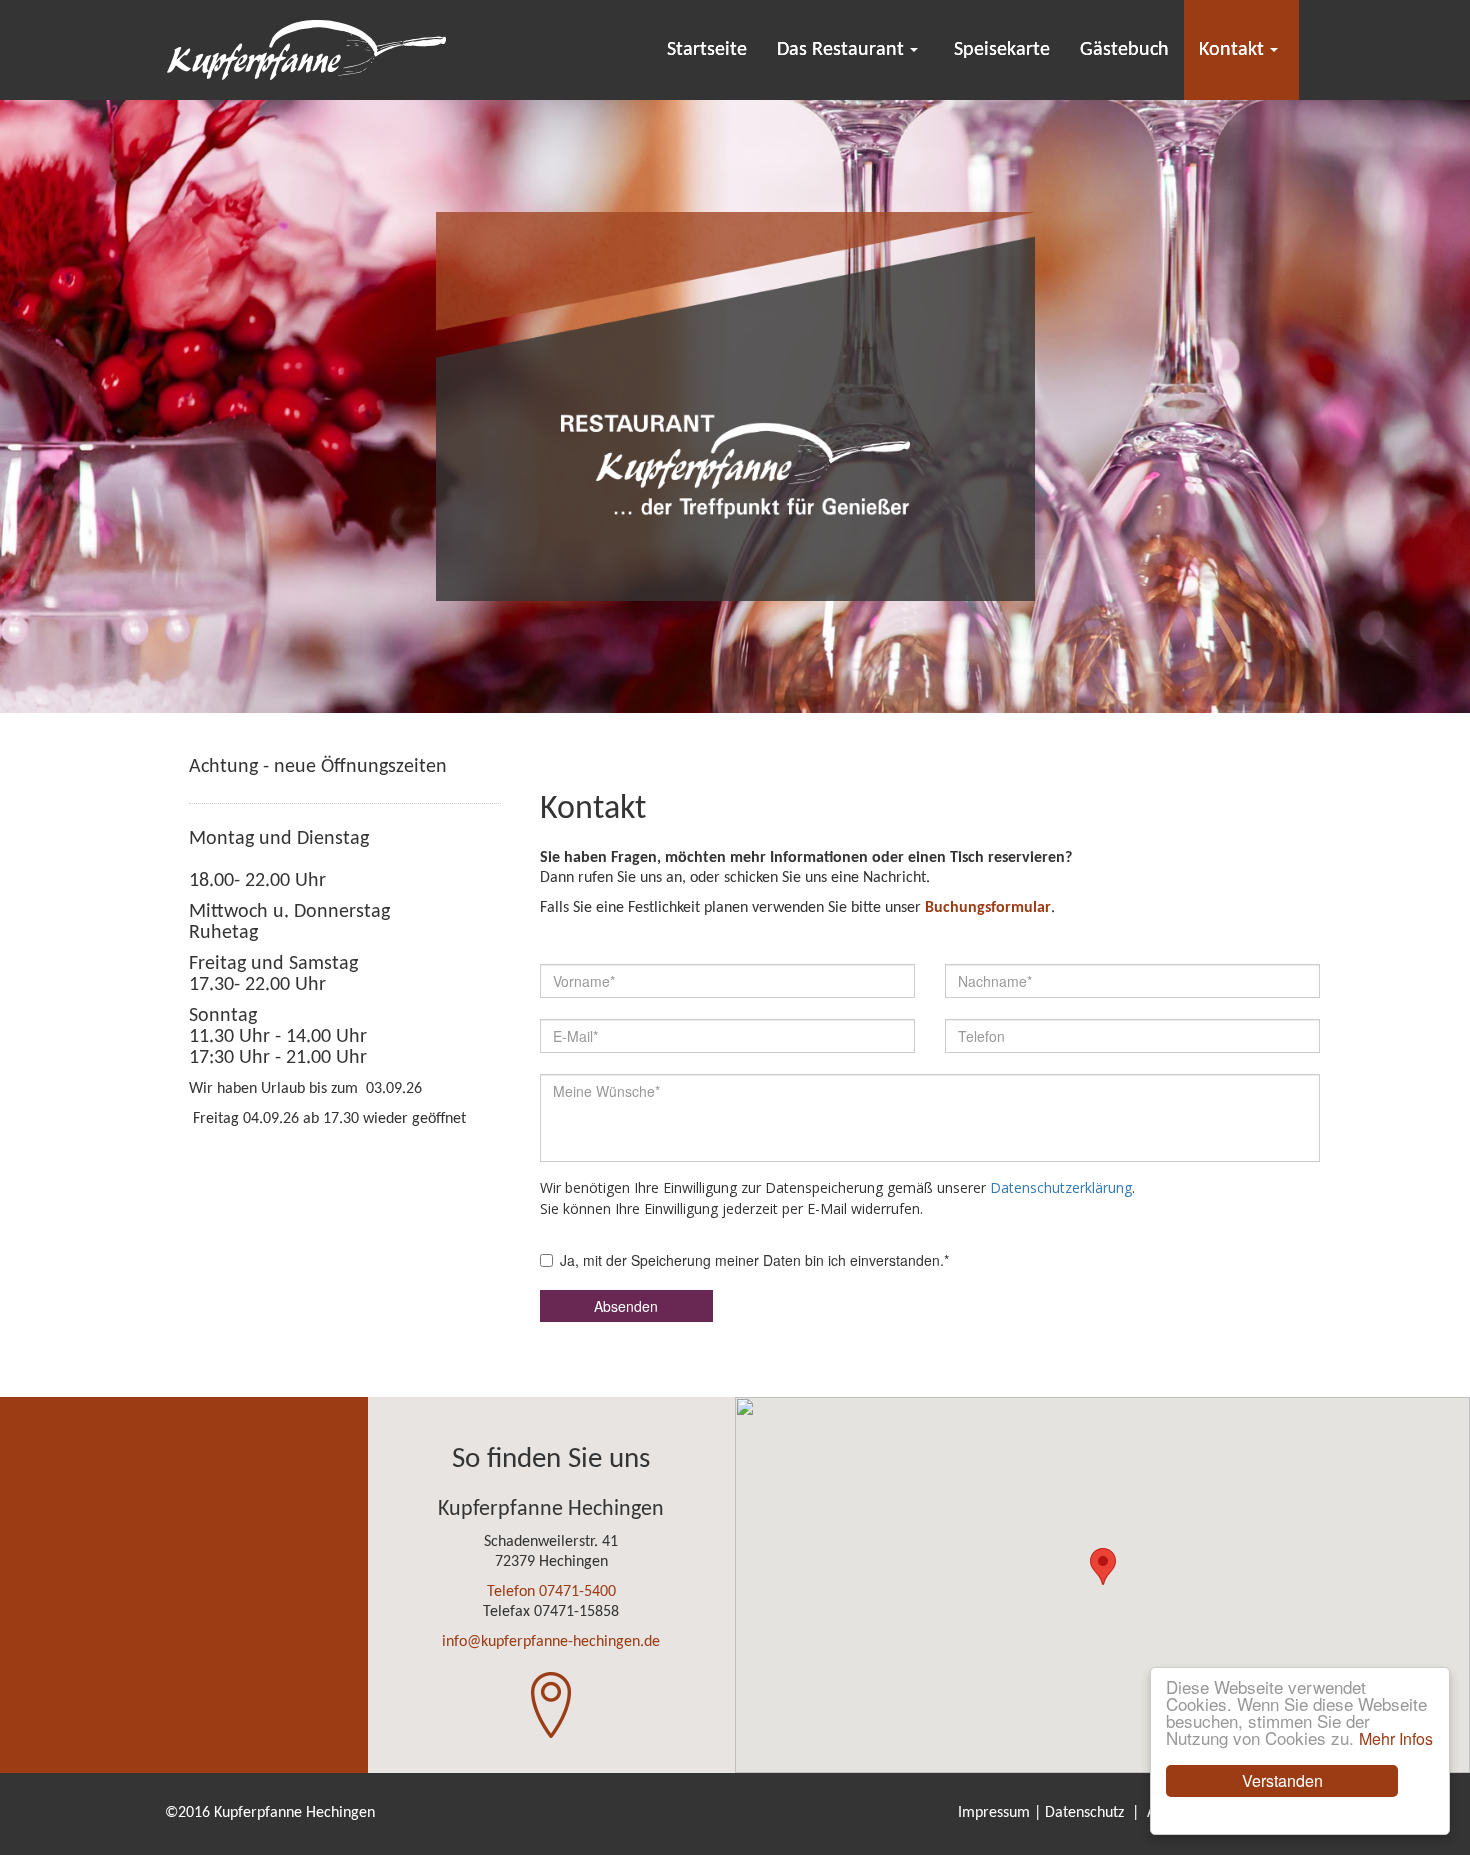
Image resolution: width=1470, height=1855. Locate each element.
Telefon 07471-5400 (551, 1592)
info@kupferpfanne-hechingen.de (551, 1642)
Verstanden (1282, 1780)
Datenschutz (1084, 1813)
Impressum (994, 1813)
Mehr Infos (1396, 1738)
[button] (1103, 1566)
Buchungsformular (988, 908)
